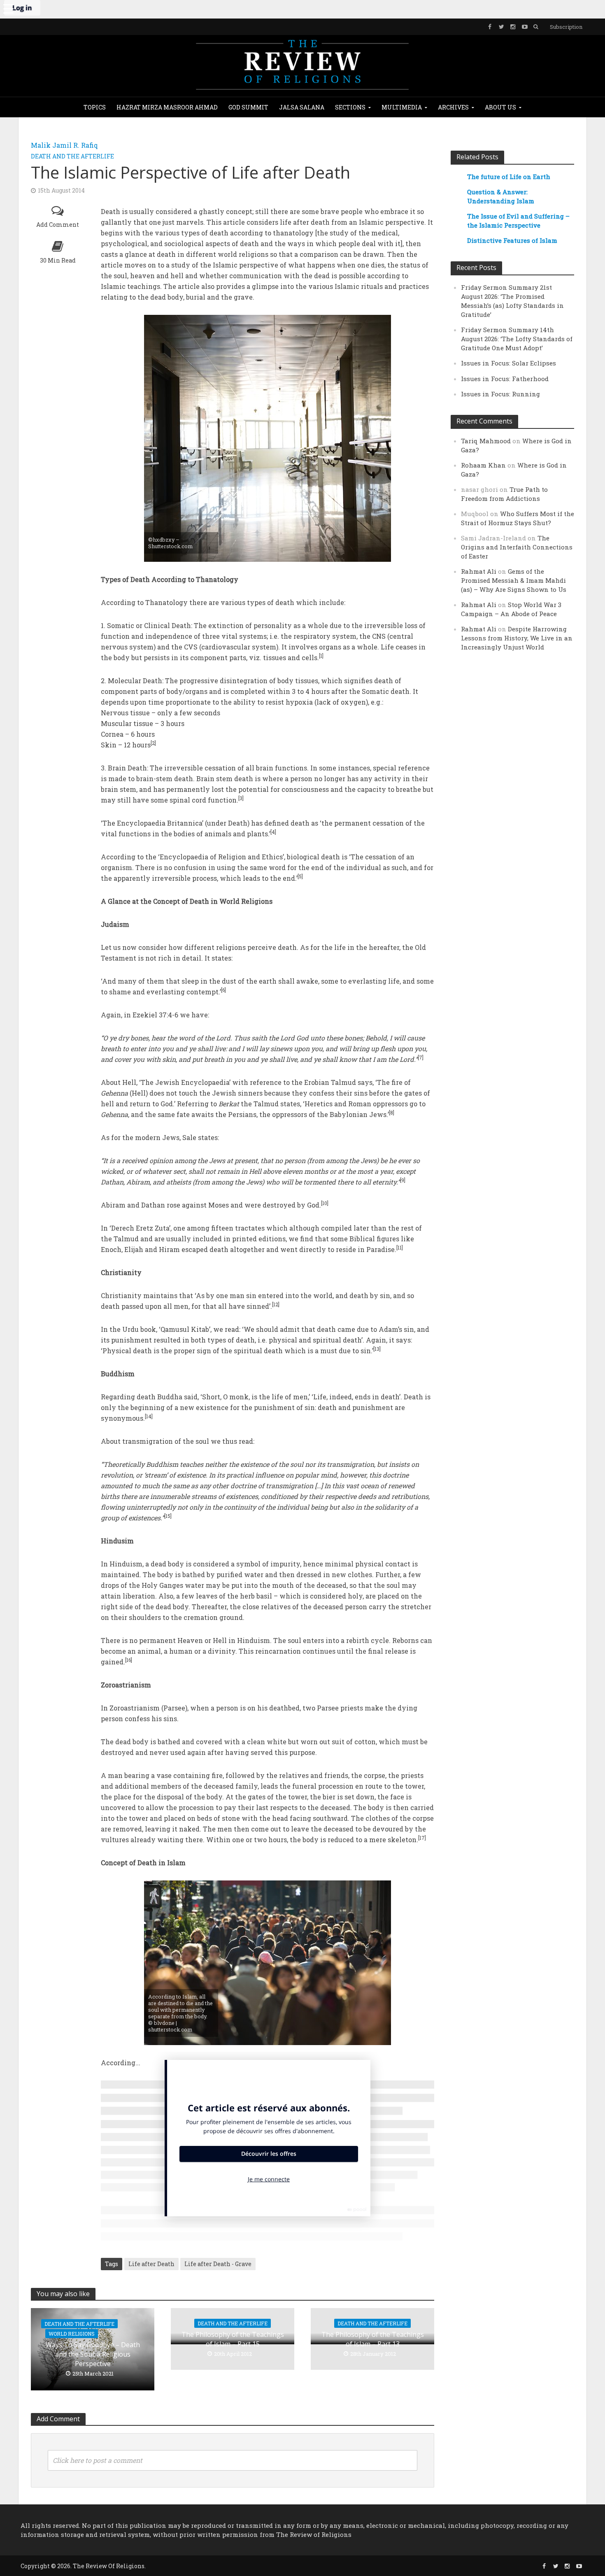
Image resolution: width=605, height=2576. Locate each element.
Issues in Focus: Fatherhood (505, 379)
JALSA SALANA (302, 107)
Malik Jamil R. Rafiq (64, 145)
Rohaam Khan (483, 465)
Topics (95, 107)
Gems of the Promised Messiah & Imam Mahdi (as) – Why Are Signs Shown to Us (514, 580)
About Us (500, 107)
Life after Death (151, 2264)
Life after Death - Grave (218, 2264)
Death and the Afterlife (72, 156)
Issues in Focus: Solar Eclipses (508, 363)
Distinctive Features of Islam (512, 240)
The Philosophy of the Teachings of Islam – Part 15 (233, 2339)
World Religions (72, 2334)
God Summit (248, 107)
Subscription (566, 27)
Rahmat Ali (479, 571)
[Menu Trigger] (8, 8)
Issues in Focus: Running (500, 394)
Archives (453, 107)
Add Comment (58, 225)
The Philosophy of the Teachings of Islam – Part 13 (373, 2339)
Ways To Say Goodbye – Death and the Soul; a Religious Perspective (93, 2354)
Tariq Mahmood (486, 441)
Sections (350, 107)
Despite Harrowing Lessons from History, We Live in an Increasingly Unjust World (517, 638)
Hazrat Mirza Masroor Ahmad (167, 107)
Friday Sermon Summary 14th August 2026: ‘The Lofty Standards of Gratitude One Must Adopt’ (517, 339)
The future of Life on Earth (509, 177)
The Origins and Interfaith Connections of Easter (517, 547)
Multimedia (402, 107)
